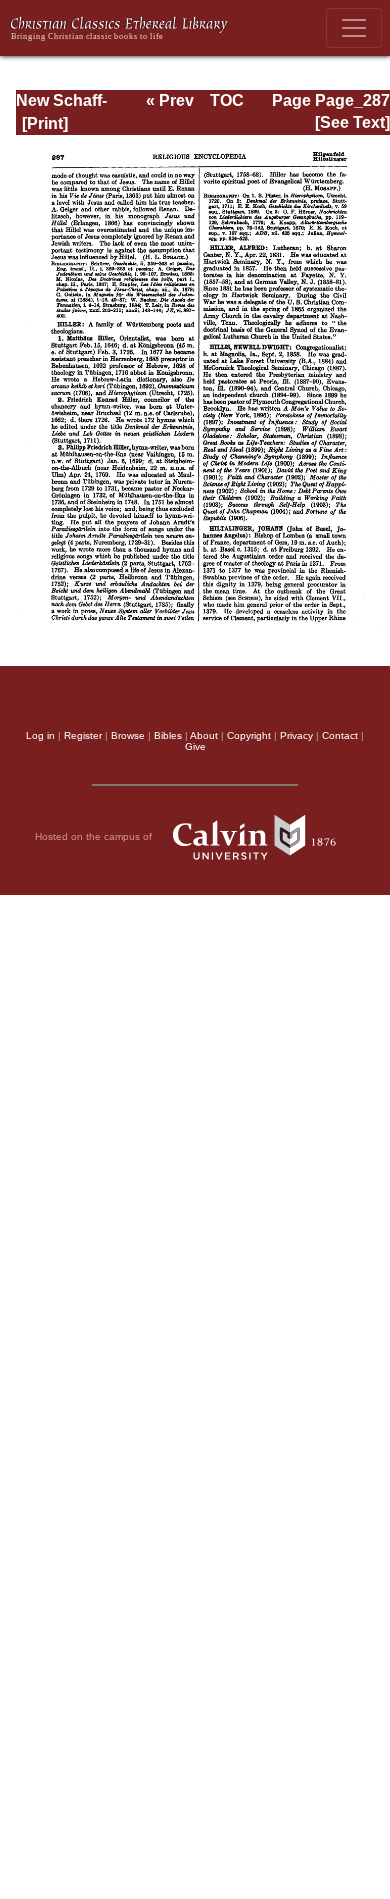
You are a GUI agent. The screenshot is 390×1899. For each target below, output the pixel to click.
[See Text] (352, 122)
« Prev (170, 100)
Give (195, 746)
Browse (128, 735)
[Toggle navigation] (354, 28)
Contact (340, 735)
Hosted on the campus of (95, 835)
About (204, 735)
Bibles (168, 735)
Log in (40, 735)
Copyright (249, 735)
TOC (227, 100)
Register (83, 735)
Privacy (296, 735)
